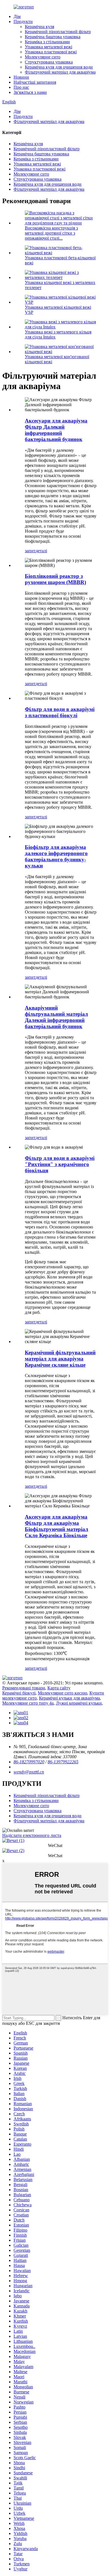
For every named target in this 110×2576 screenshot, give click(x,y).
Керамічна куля (39, 27)
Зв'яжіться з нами (30, 92)
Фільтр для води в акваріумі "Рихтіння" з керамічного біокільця (60, 1164)
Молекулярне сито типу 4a (28, 1703)
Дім (17, 16)
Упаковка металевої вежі (49, 47)
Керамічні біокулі (19, 1693)
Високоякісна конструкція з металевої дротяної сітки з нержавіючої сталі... (51, 233)
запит (30, 551)
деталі (41, 551)
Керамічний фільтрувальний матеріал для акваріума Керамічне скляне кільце (60, 1359)
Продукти (23, 21)
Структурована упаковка (49, 62)
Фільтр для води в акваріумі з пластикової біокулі (60, 712)
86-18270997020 (29, 1762)
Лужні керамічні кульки (79, 1703)
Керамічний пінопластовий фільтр (58, 32)
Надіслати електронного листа (32, 1835)
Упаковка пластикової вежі (51, 52)
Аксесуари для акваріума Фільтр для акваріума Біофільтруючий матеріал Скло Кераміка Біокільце (57, 1526)
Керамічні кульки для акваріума (69, 1698)
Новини (21, 77)
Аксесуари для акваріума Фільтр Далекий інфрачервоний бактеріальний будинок (56, 430)
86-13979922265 (63, 1762)
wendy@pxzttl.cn (29, 1772)
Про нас (21, 87)
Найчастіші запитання (35, 82)
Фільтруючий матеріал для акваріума (60, 72)
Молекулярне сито (43, 57)
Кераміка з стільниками (47, 42)
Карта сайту (59, 1688)
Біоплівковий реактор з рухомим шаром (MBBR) (55, 579)
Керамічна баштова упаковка (53, 37)
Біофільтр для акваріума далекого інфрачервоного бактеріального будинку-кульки (56, 856)
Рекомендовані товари (24, 1688)
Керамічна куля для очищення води (59, 67)
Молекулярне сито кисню (62, 1693)
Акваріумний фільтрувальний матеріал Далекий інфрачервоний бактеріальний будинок (56, 1017)
